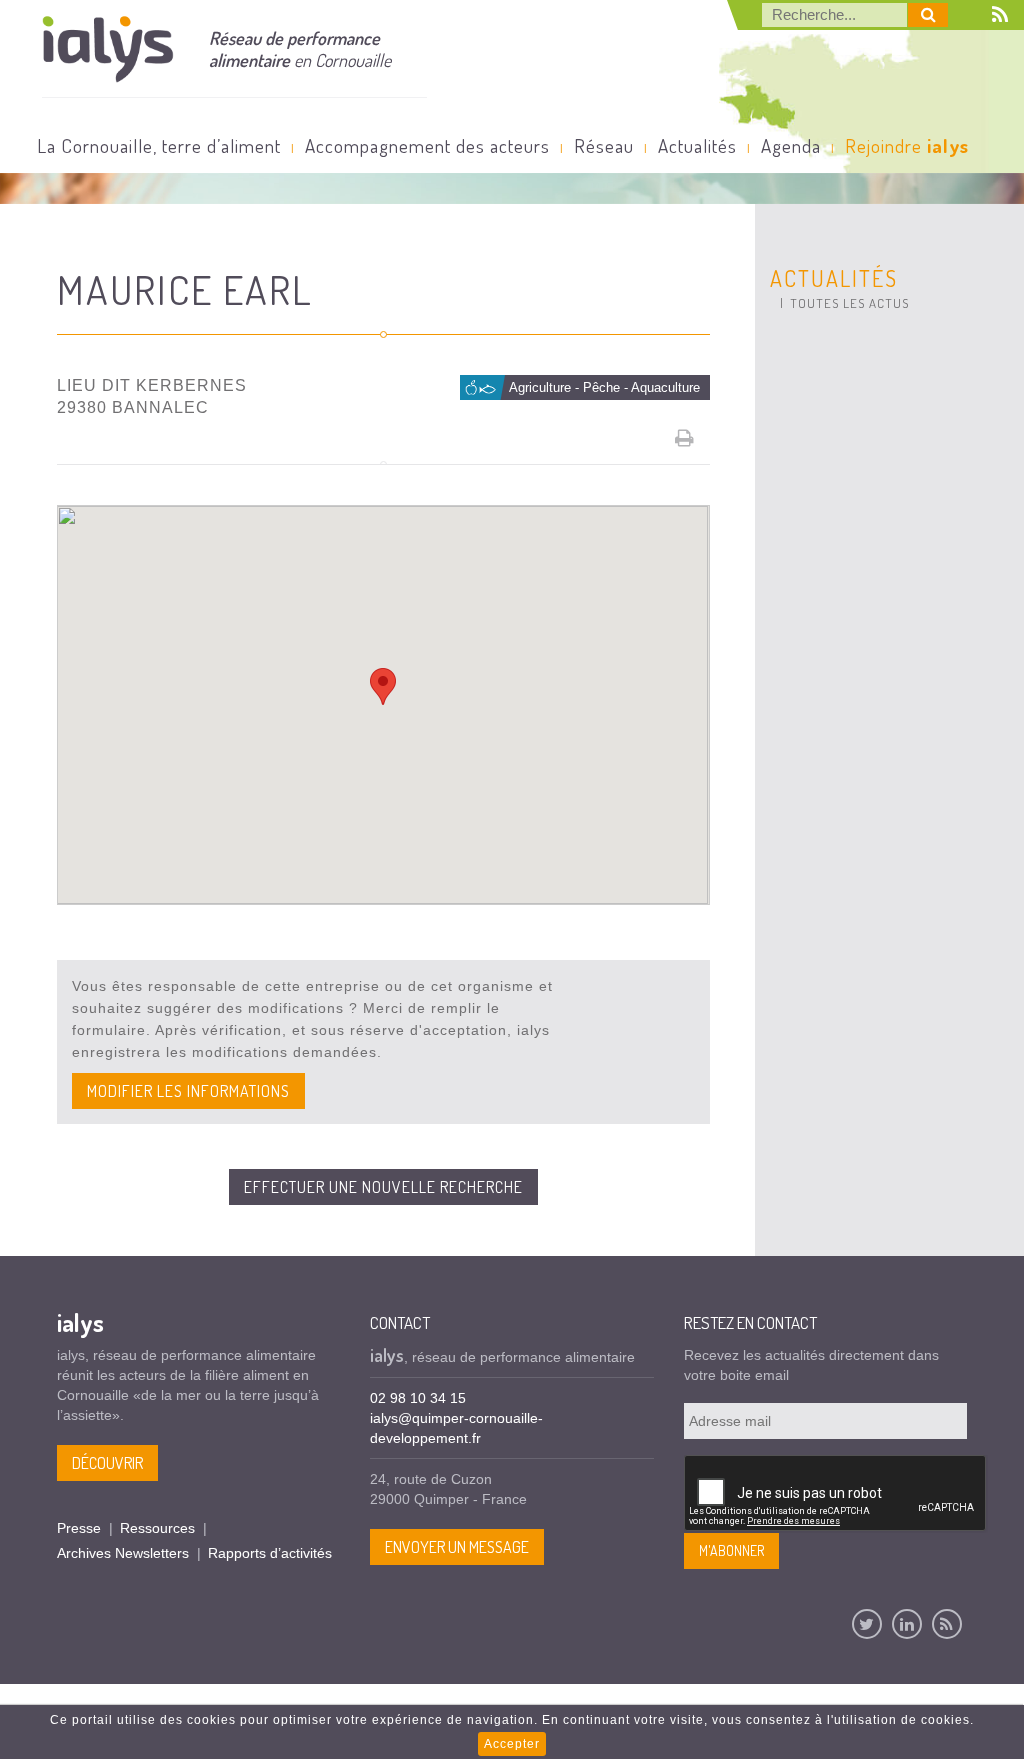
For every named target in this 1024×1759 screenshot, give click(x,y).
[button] (383, 686)
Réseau (604, 145)
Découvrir (107, 1463)
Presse (79, 1528)
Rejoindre (907, 145)
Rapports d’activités (270, 1553)
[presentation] (836, 1494)
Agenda (791, 145)
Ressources (157, 1528)
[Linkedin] (907, 1624)
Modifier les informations (188, 1091)
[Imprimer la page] (685, 438)
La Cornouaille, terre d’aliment (159, 145)
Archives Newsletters (123, 1553)
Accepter (512, 1744)
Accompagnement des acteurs (427, 145)
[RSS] (947, 1624)
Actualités (697, 145)
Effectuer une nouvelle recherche (383, 1187)
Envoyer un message (457, 1547)
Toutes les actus (849, 303)
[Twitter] (867, 1624)
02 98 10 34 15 (418, 1398)
